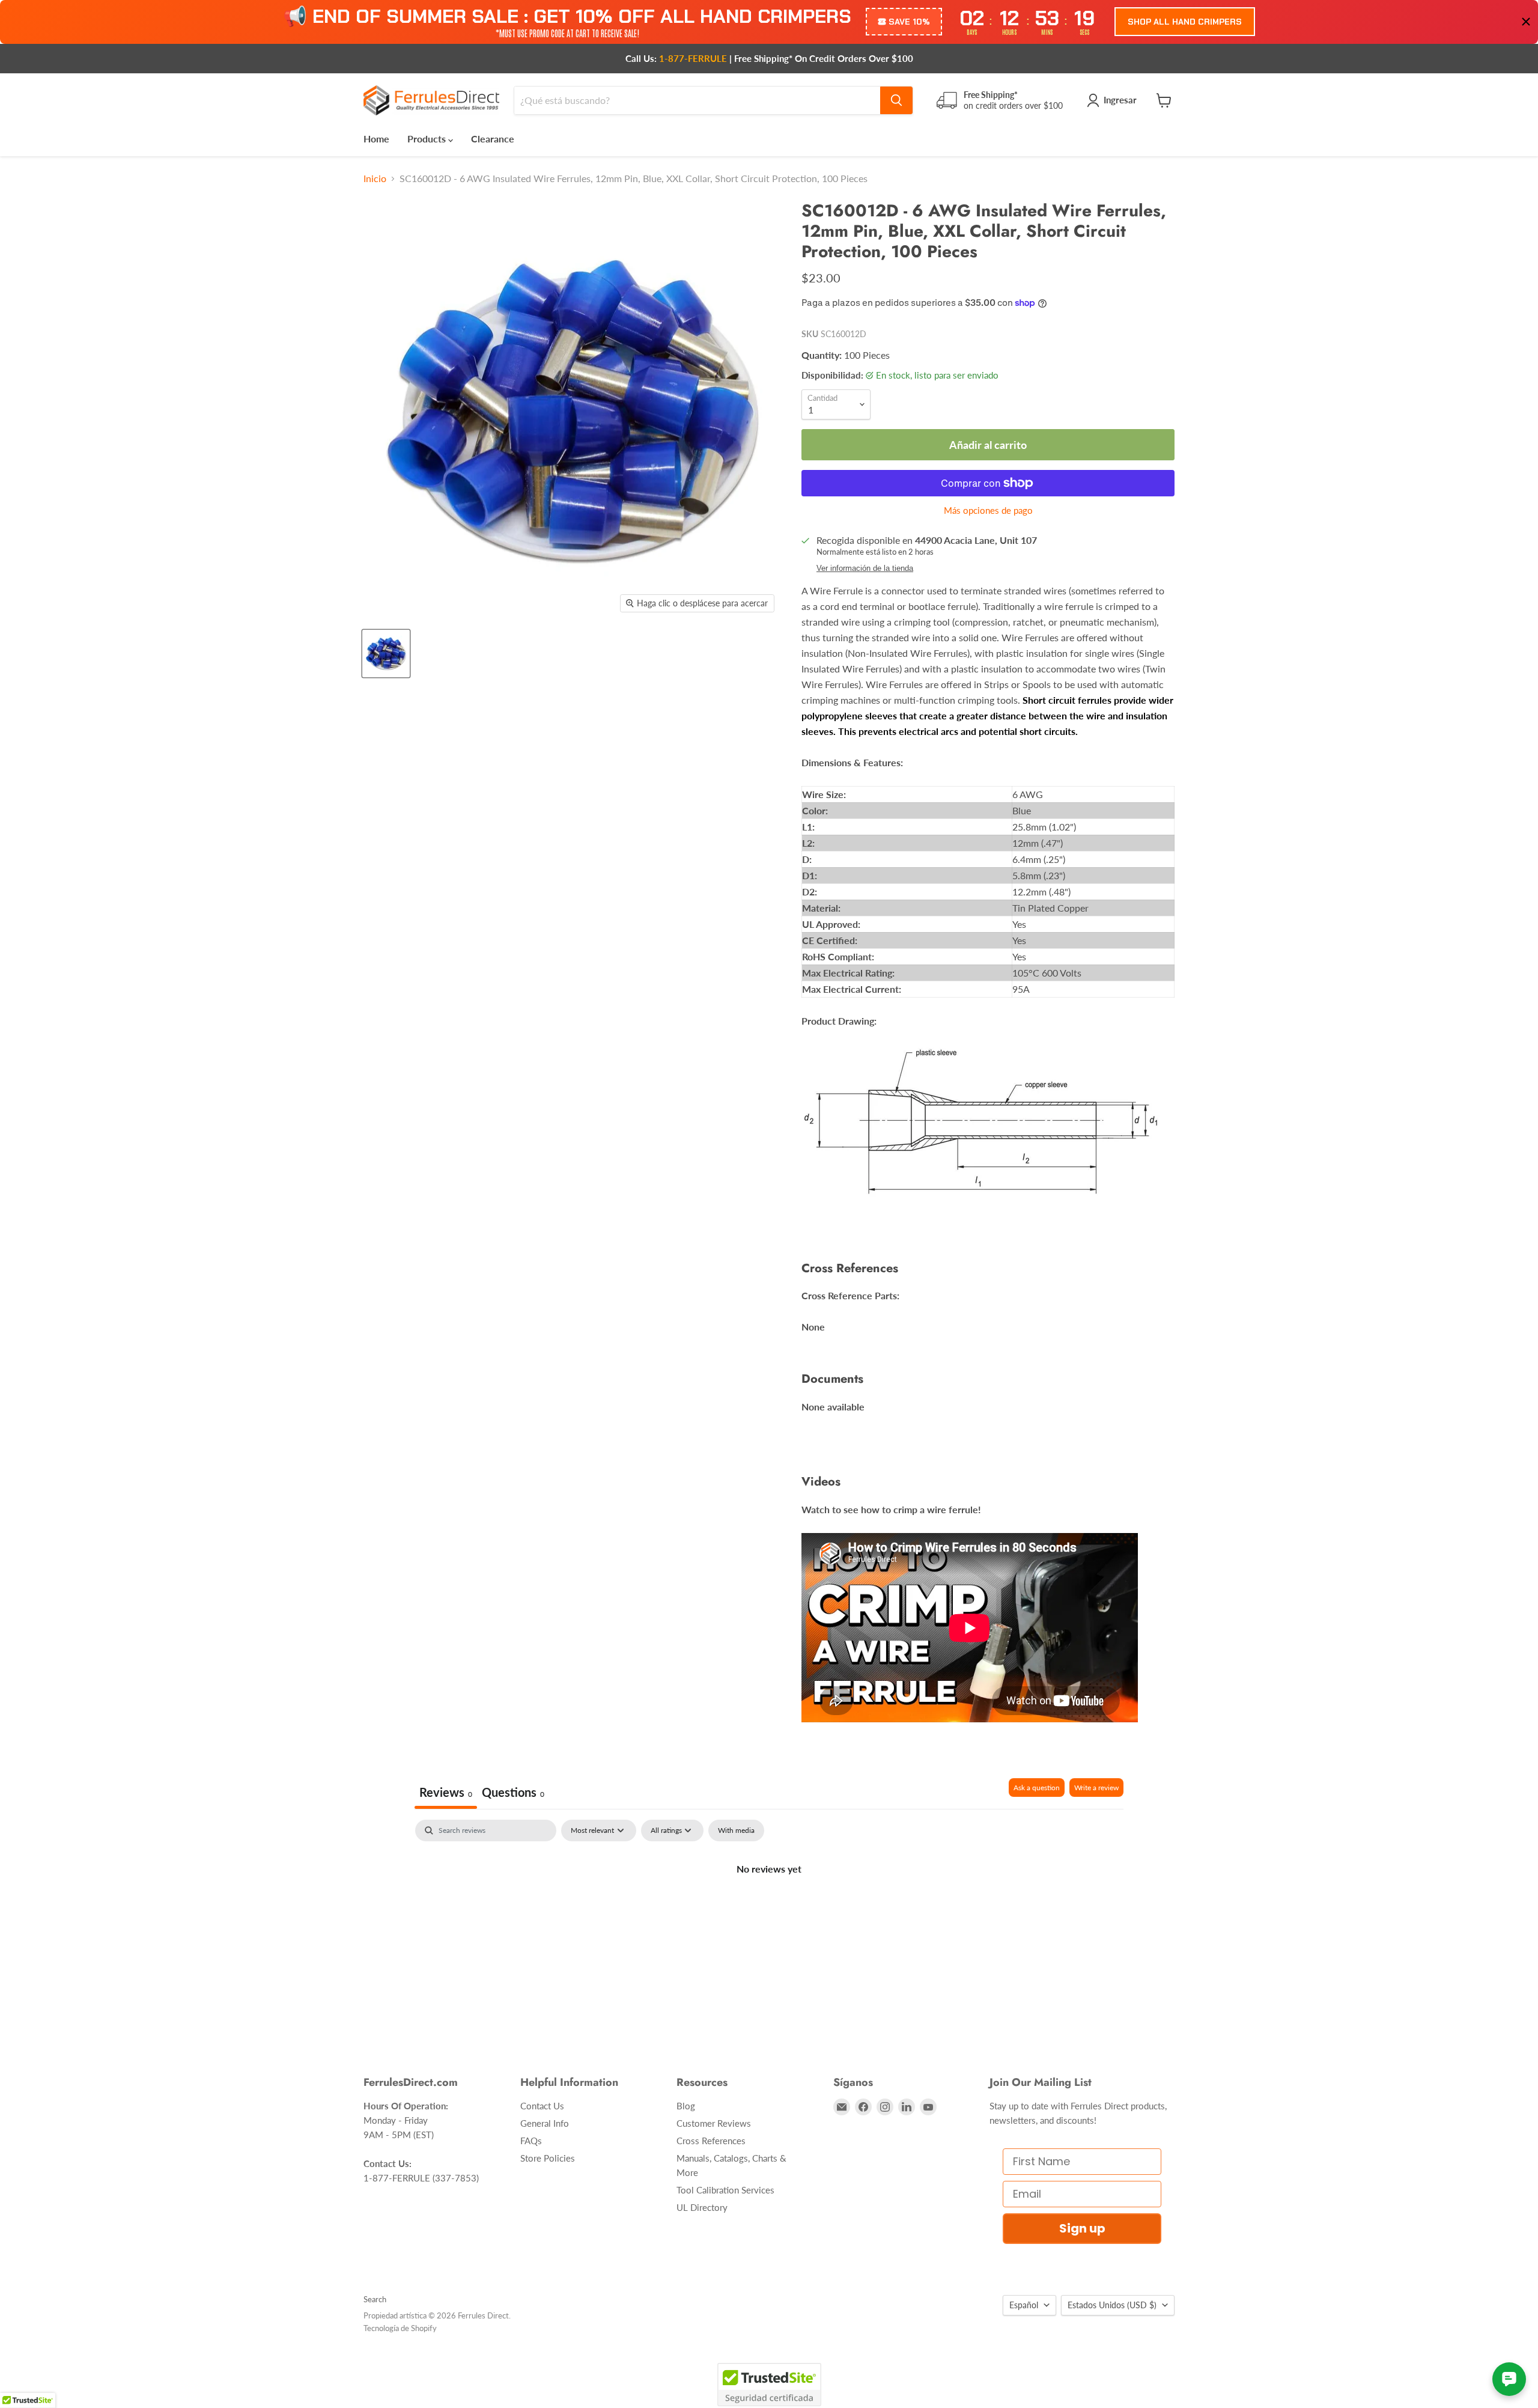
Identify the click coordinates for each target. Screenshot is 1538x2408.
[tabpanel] (769, 1909)
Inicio (375, 178)
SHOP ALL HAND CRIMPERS (1185, 22)
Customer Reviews (714, 2123)
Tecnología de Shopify (400, 2328)
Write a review (1096, 1788)
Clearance (493, 139)
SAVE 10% (909, 22)
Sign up (1082, 2228)
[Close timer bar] (1526, 22)
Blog (686, 2106)
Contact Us (542, 2106)
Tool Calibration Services (725, 2190)
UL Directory (702, 2207)
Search (375, 2299)
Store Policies (548, 2158)
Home (376, 139)
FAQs (531, 2141)
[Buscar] (896, 100)
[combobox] (697, 100)
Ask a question (1037, 1788)
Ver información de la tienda (865, 568)
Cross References (711, 2141)
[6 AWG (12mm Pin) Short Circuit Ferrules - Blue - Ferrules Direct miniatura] (386, 654)
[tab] (513, 1794)
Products (428, 139)
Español (1024, 2305)
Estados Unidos (1112, 2305)
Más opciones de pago (988, 511)
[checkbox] (736, 1830)
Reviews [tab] (446, 1792)
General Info (545, 2123)
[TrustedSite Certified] (769, 2385)
